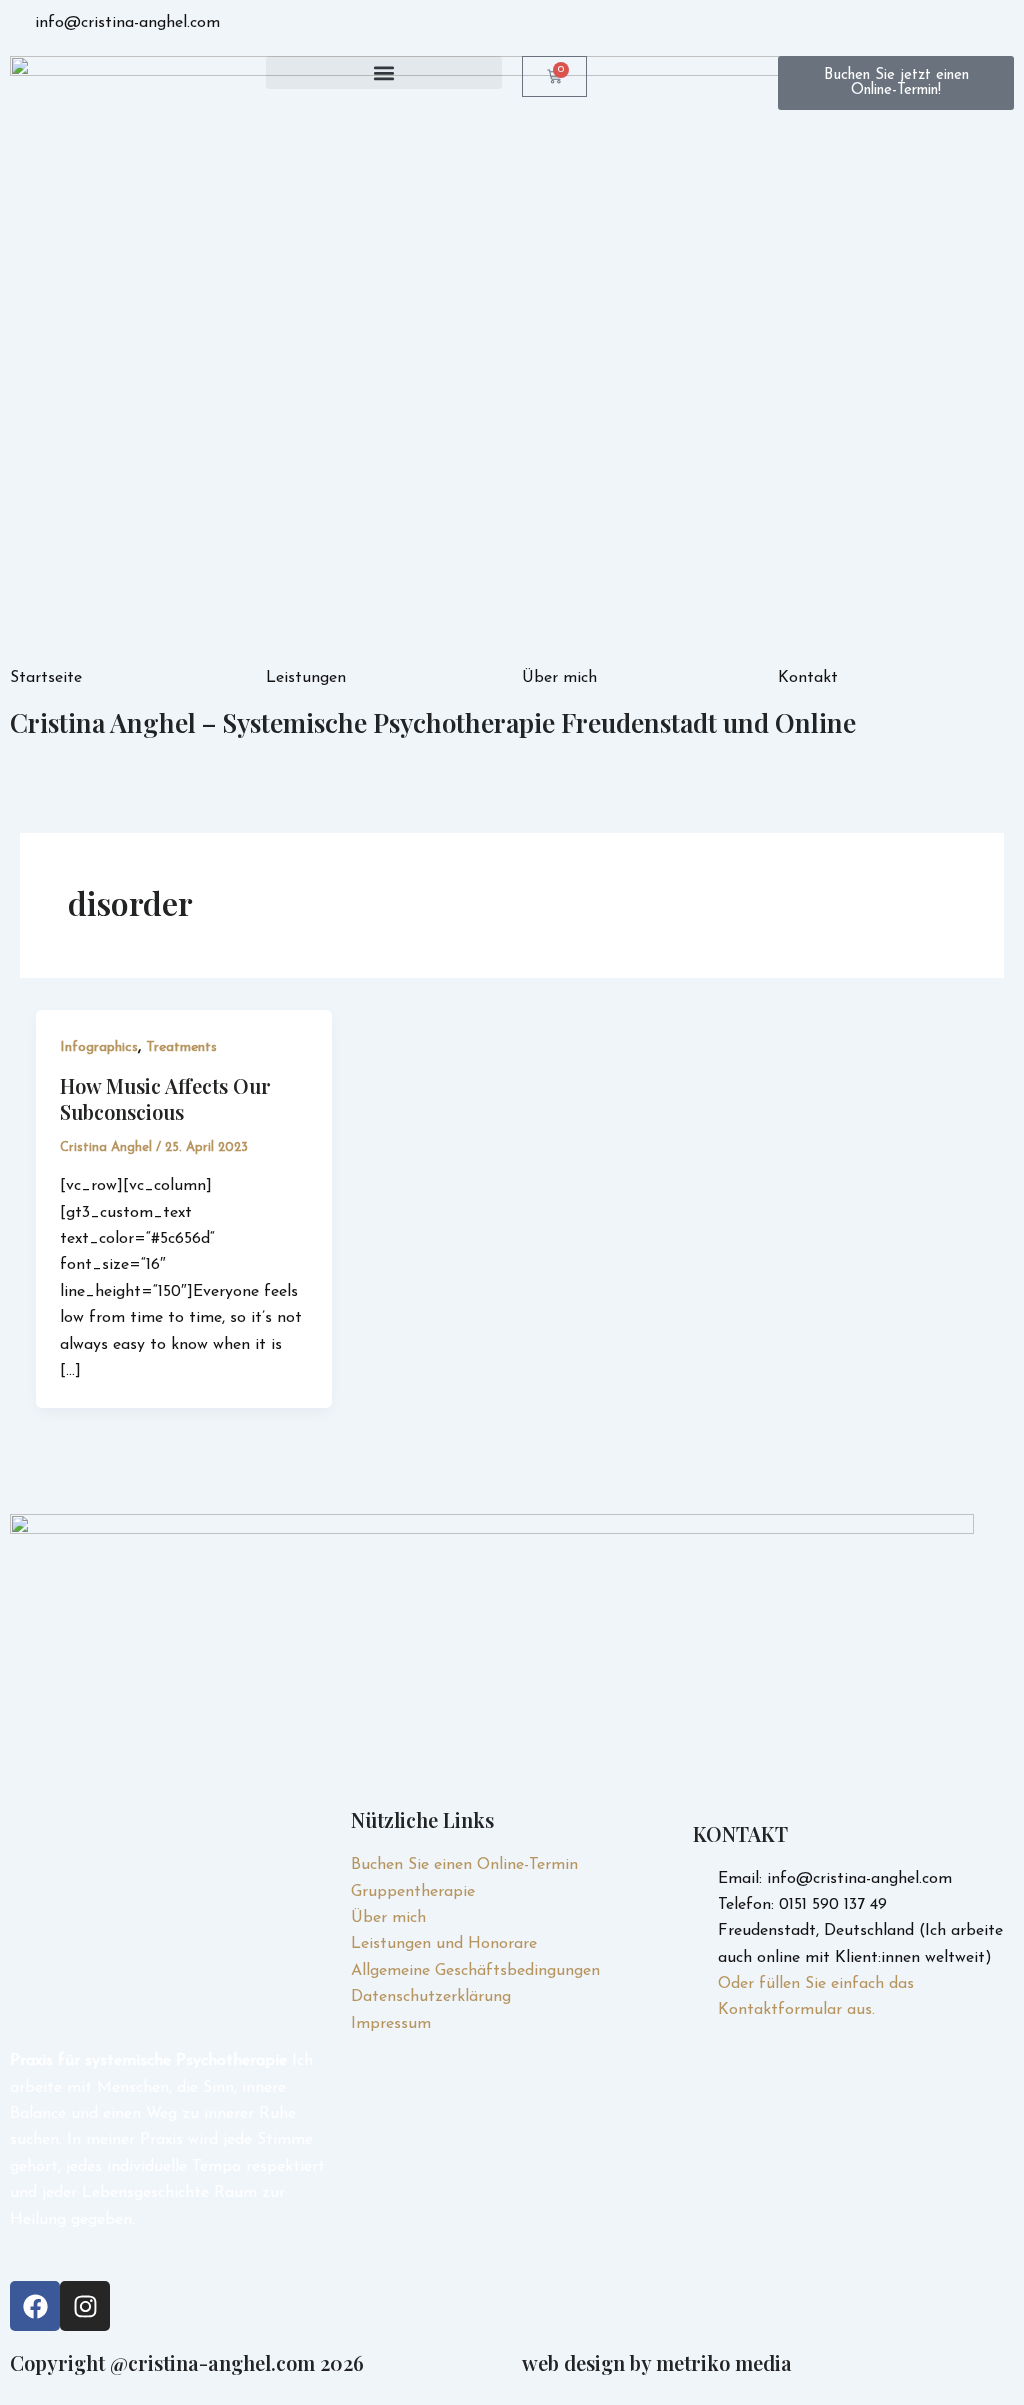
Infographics (99, 1047)
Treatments (181, 1047)
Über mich (559, 678)
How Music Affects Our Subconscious (165, 1098)
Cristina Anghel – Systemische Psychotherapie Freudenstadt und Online (433, 722)
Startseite (46, 678)
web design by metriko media (657, 2362)
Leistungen (306, 678)
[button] (384, 72)
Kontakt (808, 678)
